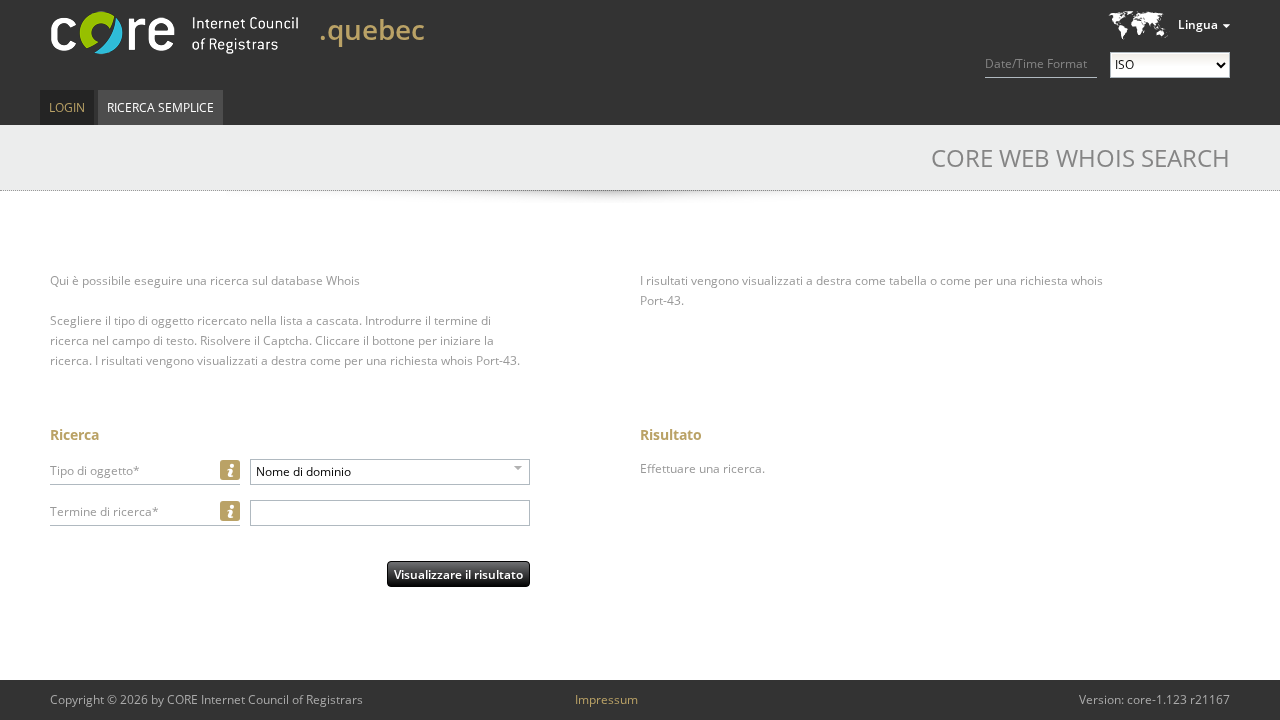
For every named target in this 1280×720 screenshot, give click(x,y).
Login (67, 107)
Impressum (606, 699)
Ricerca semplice (160, 107)
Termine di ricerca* (104, 511)
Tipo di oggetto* (95, 470)
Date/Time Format (1036, 63)
